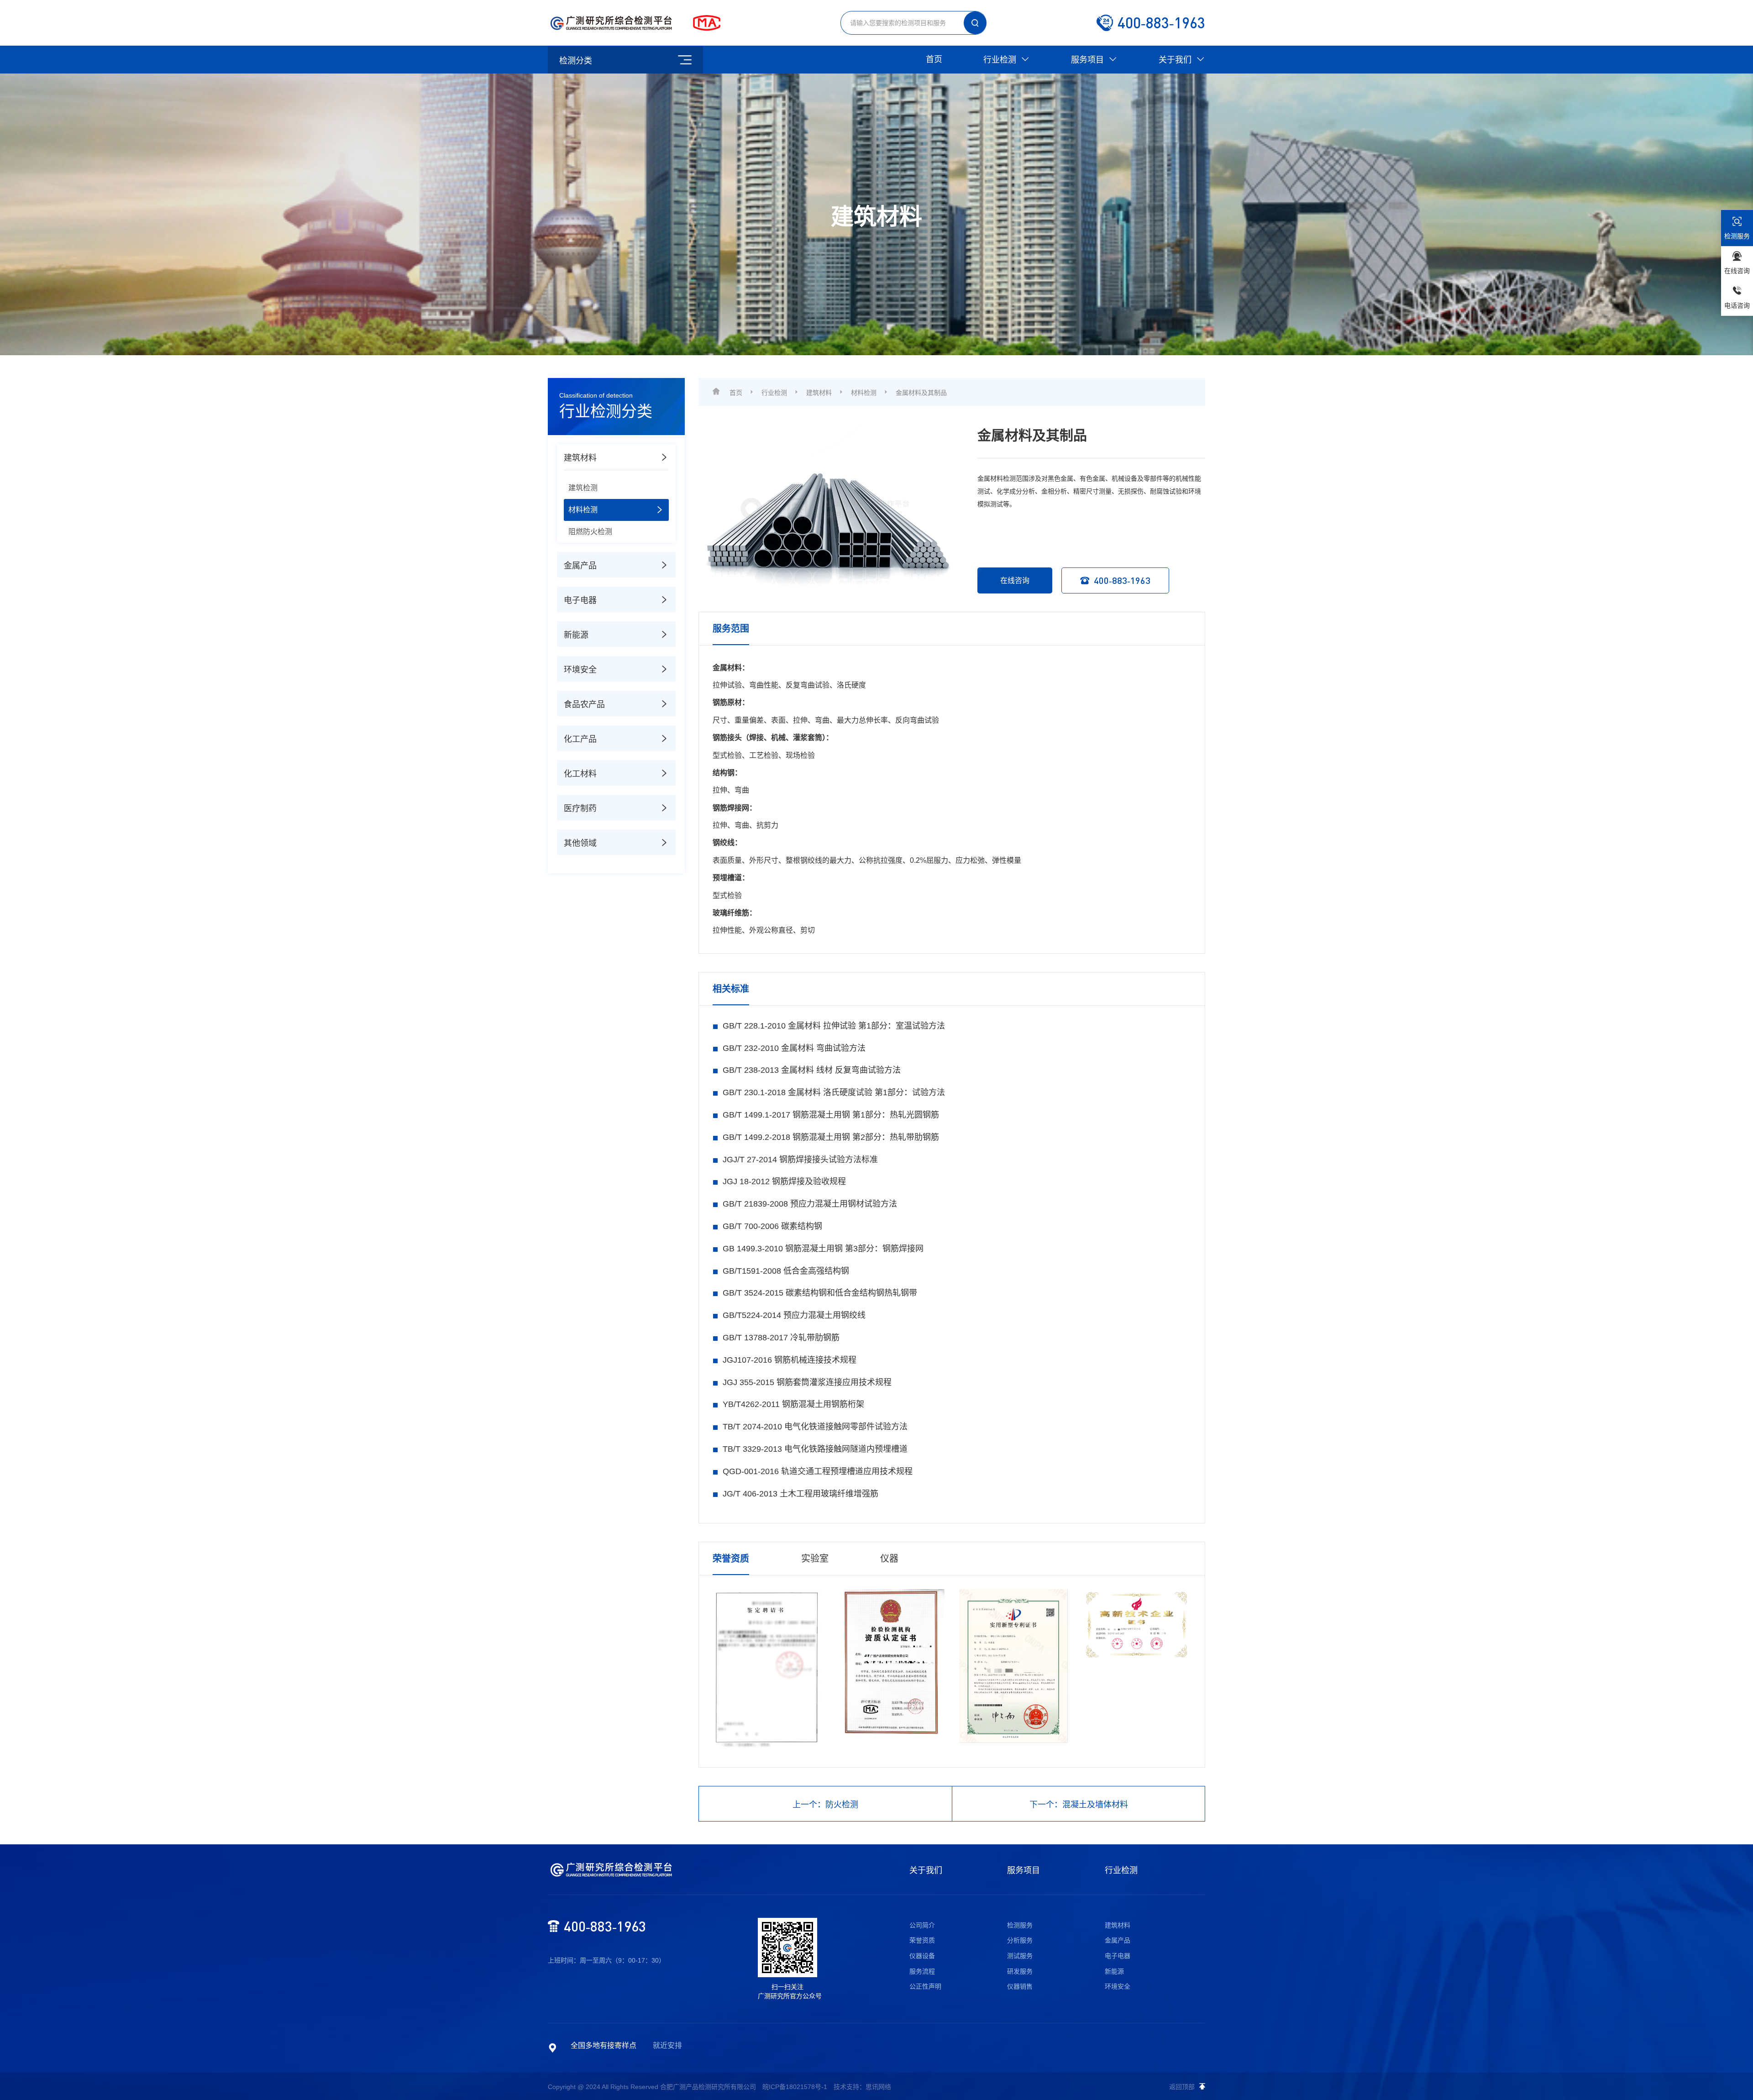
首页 (934, 59)
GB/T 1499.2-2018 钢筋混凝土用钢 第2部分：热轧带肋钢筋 (831, 1137)
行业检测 (1001, 60)
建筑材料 (819, 393)
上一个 (825, 1805)
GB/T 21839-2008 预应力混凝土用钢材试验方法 (810, 1204)
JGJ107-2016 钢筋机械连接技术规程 (790, 1360)
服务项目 (1089, 60)
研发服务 (1020, 1971)
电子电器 (1118, 1956)
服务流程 (922, 1971)
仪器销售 (1020, 1986)
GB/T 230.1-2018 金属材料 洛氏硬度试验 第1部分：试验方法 (834, 1092)
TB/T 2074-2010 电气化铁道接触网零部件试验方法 (815, 1427)
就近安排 (667, 2045)
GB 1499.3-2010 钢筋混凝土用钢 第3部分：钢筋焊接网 (823, 1249)
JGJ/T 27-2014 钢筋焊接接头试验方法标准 (800, 1160)
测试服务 (1020, 1956)
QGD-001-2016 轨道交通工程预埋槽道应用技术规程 (818, 1471)
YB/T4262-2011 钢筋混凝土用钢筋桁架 (793, 1404)
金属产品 (1118, 1940)
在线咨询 (1015, 580)
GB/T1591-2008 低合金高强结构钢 (786, 1271)
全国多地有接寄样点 (604, 2045)
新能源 (1114, 1971)
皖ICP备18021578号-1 (795, 2087)
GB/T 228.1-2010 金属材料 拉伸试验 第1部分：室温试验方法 (834, 1026)
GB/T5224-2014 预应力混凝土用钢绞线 (794, 1315)
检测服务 (1020, 1925)
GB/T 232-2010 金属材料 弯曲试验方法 (794, 1048)
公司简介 (922, 1925)
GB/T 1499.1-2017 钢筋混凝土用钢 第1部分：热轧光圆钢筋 (831, 1115)
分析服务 (1020, 1940)
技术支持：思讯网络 (862, 2087)
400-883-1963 (1122, 580)
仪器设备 (922, 1956)
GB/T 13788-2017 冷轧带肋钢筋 (781, 1338)
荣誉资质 (922, 1940)
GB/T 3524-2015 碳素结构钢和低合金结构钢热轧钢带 (820, 1293)
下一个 (1079, 1805)
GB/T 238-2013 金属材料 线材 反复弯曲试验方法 (812, 1070)
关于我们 (1176, 60)
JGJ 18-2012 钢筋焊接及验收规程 (784, 1181)
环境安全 (1118, 1986)
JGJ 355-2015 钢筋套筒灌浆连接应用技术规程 (807, 1382)
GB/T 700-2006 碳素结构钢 (772, 1226)
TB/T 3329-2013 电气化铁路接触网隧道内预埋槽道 (815, 1449)
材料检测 (864, 393)
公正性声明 (925, 1986)
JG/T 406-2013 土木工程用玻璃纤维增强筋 (800, 1494)
